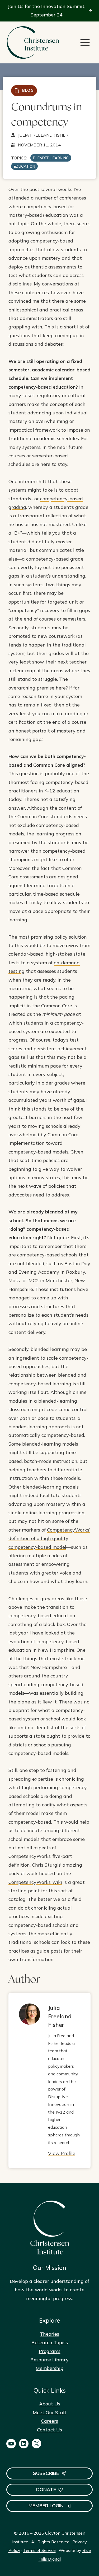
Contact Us (49, 2430)
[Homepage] (33, 43)
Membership (49, 2368)
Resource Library (49, 2360)
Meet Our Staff (49, 2412)
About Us (50, 2404)
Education (24, 166)
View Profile (62, 2153)
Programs (50, 2351)
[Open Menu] (85, 42)
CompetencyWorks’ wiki (35, 1882)
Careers (49, 2421)
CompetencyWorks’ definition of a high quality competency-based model (49, 1538)
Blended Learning (51, 158)
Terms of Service (39, 2550)
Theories (49, 2334)
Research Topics (50, 2342)
